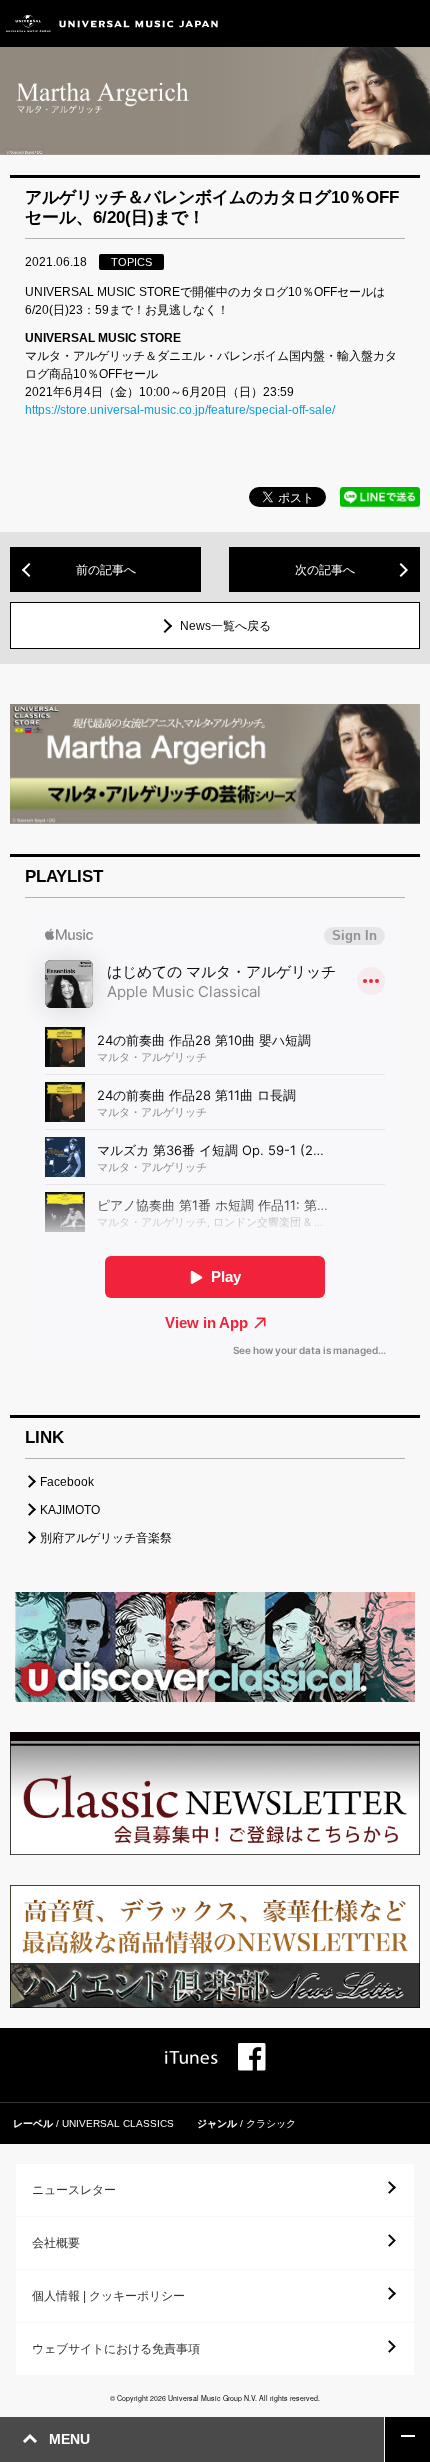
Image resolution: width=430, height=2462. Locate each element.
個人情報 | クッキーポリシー (108, 2296)
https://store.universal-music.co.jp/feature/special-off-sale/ (180, 410)
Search (362, 23)
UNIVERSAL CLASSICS (118, 2123)
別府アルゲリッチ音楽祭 (106, 1538)
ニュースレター (74, 2190)
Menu (407, 23)
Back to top (407, 2439)
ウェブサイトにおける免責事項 (116, 2349)
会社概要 (56, 2243)
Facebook (67, 1482)
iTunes (191, 2057)
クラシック (271, 2123)
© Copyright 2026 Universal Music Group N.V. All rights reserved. (215, 2398)
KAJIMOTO (70, 1510)
